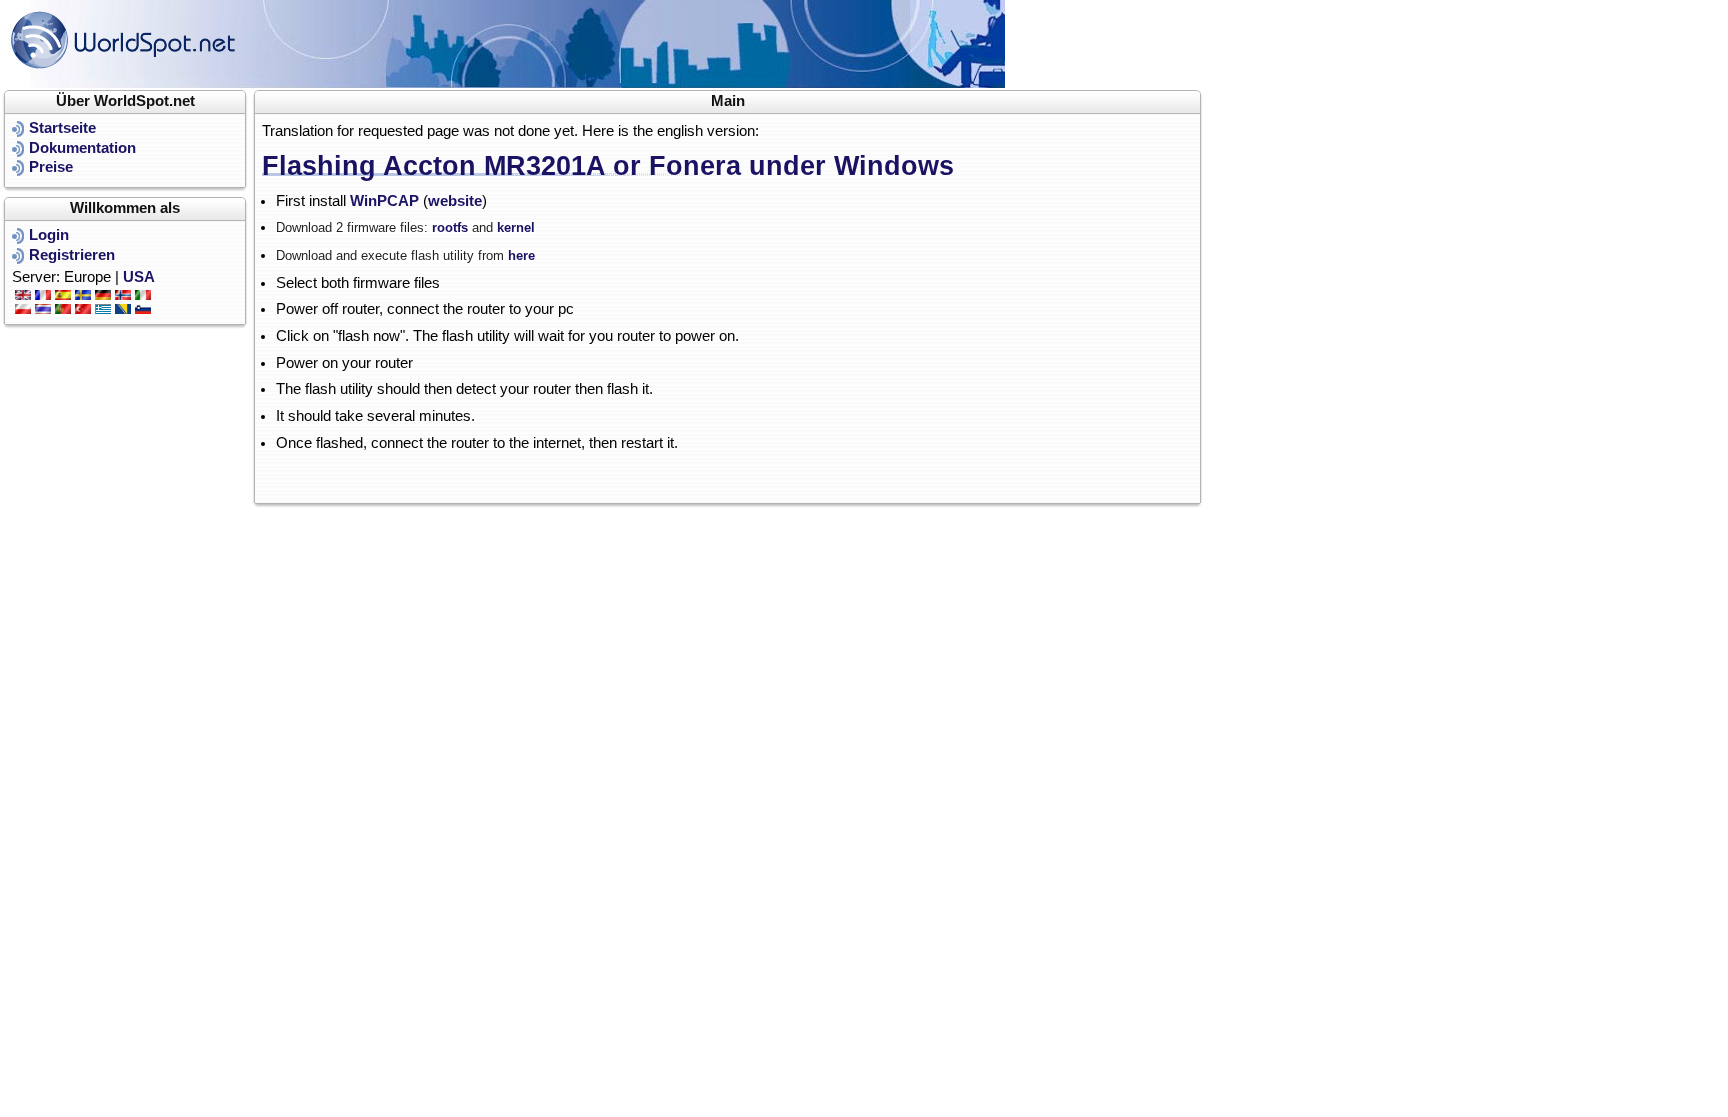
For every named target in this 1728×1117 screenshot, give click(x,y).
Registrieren (72, 255)
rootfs (452, 227)
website (455, 201)
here (521, 255)
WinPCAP (384, 201)
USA (139, 277)
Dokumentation (82, 148)
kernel (516, 227)
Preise (51, 167)
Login (49, 235)
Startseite (62, 128)
